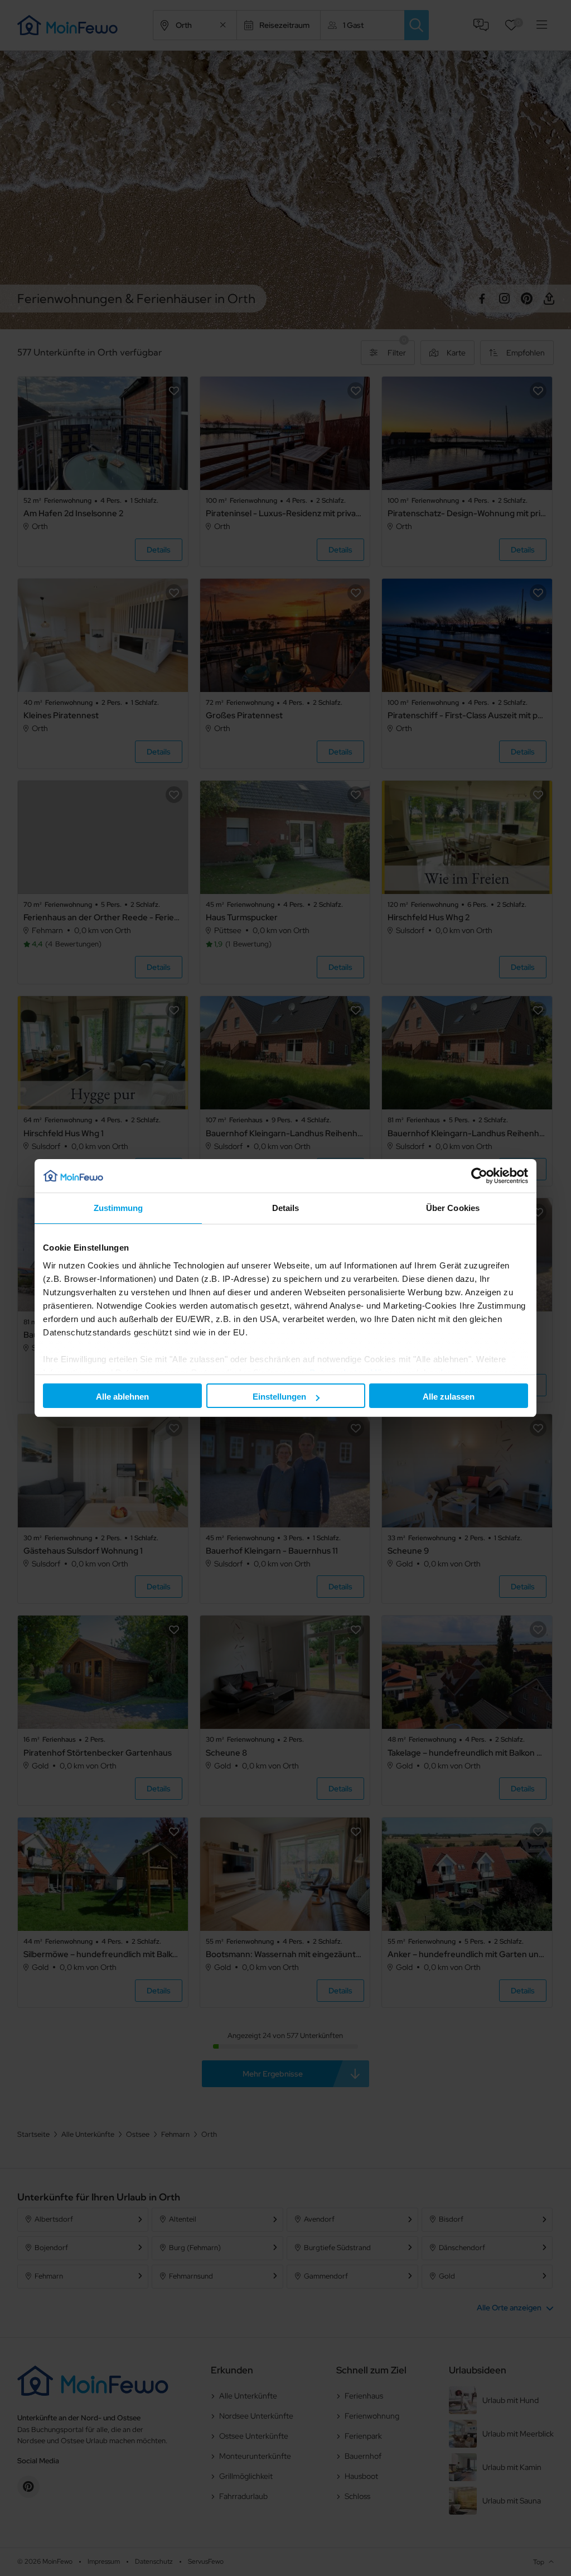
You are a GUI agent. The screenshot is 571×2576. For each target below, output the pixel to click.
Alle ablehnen (122, 1397)
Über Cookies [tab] (453, 1208)
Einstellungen (279, 1397)
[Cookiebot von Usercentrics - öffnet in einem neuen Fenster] (479, 1176)
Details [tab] (286, 1208)
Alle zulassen (449, 1397)
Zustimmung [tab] (118, 1208)
